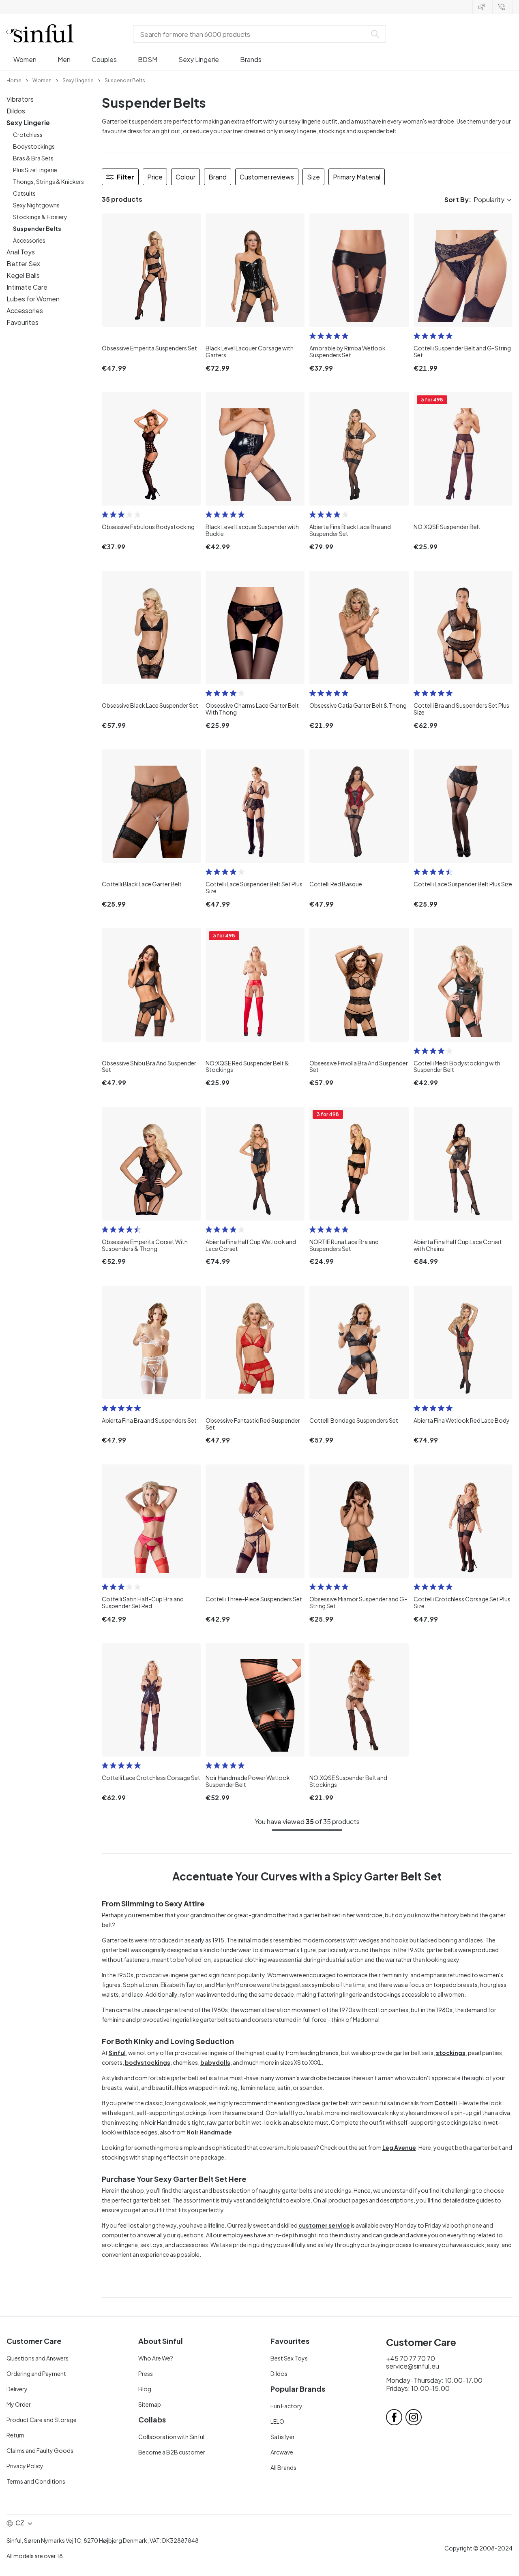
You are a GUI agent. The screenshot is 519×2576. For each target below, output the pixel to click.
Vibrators (20, 99)
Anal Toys (21, 252)
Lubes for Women (33, 299)
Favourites (23, 322)
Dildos (16, 111)
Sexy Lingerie (28, 123)
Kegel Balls (23, 275)
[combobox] (251, 34)
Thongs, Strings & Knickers (48, 181)
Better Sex (23, 264)
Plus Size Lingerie (35, 170)
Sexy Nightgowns (36, 205)
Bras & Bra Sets (33, 158)
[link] (14, 80)
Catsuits (24, 193)
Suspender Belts (37, 228)
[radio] (313, 336)
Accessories (29, 240)
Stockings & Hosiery (40, 217)
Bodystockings (34, 146)
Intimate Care (27, 287)
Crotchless (28, 134)
